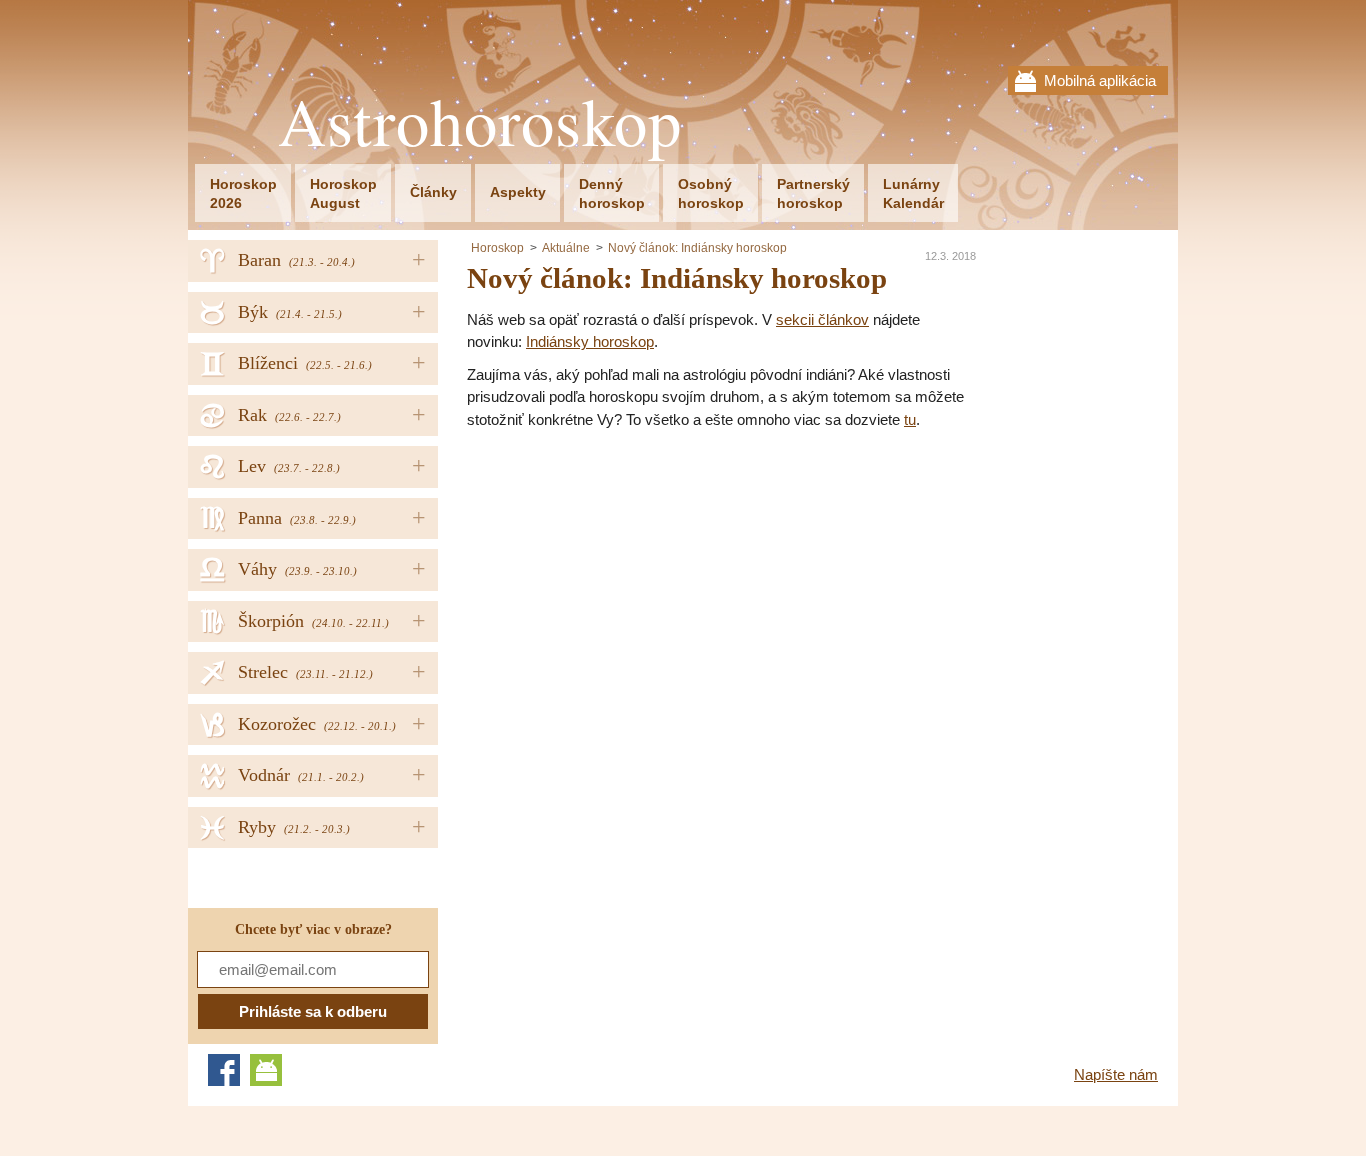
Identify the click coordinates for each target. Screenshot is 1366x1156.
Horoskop (497, 248)
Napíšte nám (1116, 1074)
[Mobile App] (266, 1070)
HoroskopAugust (343, 193)
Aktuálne (566, 248)
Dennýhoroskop (612, 193)
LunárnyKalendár (913, 193)
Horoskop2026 (243, 193)
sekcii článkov (822, 319)
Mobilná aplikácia (1100, 80)
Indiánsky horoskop (590, 341)
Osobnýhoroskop (711, 193)
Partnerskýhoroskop (813, 193)
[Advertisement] (635, 581)
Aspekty (518, 192)
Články (433, 192)
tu (910, 419)
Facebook (224, 1070)
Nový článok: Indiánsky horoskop (697, 248)
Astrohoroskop (480, 121)
